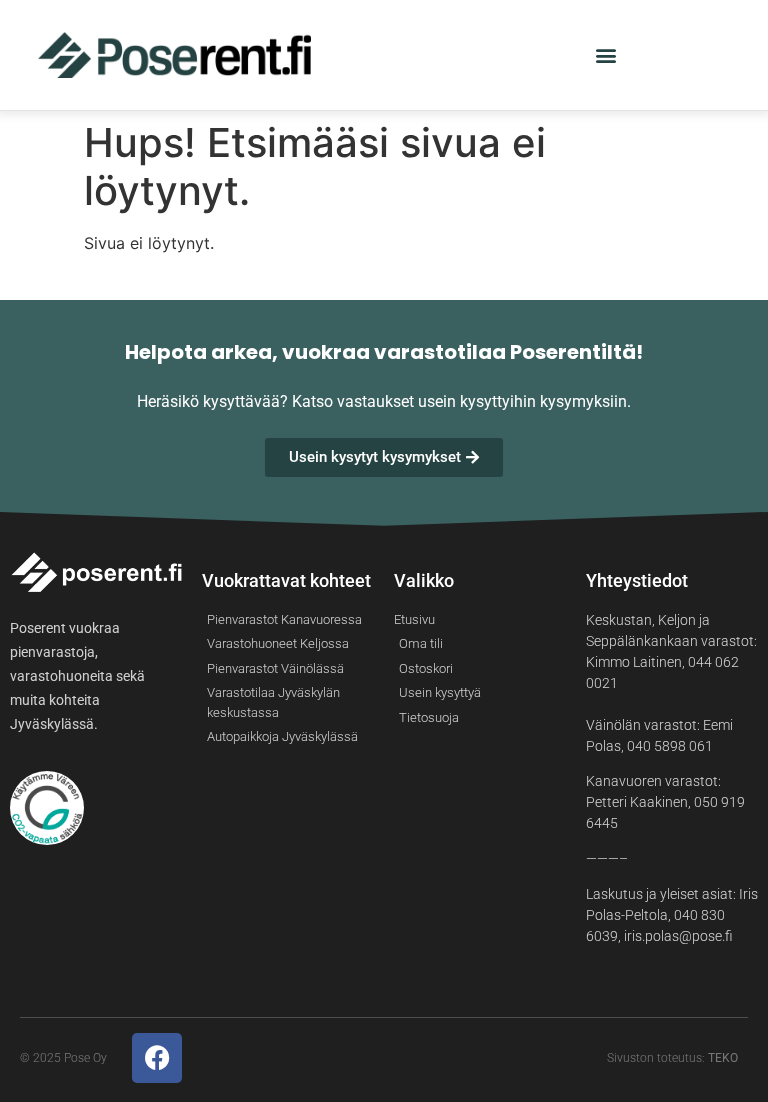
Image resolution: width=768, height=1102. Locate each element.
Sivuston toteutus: (672, 1058)
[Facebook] (157, 1058)
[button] (606, 55)
